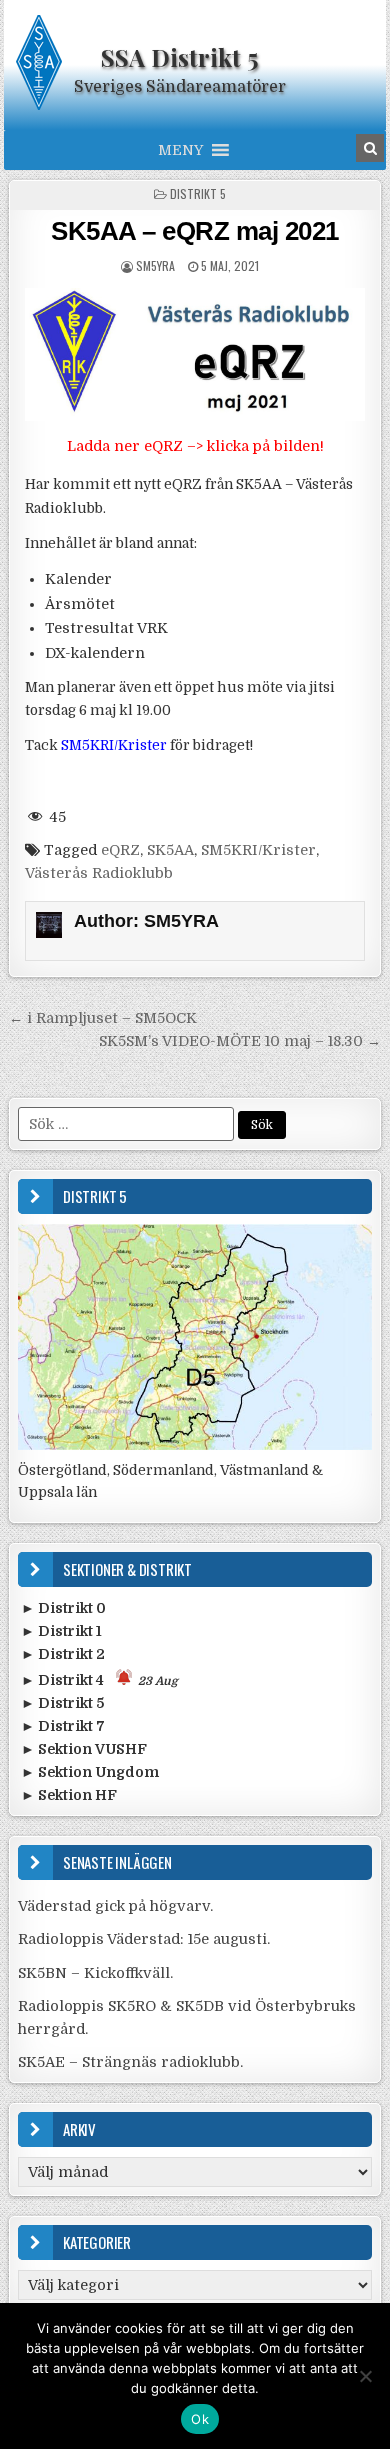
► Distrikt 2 (63, 1654)
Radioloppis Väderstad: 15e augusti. (144, 1939)
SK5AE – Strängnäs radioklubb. (130, 2062)
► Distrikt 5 (62, 1703)
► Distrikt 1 (61, 1631)
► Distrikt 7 (63, 1726)
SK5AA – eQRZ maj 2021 (195, 231)
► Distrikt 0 (63, 1608)
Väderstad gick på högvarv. (115, 1906)
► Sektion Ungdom (90, 1772)
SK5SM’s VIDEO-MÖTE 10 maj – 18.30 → (240, 1041)
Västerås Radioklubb (99, 873)
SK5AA (170, 850)
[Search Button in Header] (370, 148)
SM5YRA (155, 265)
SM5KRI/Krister (258, 850)
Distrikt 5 (198, 193)
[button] (180, 150)
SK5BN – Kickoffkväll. (95, 1973)
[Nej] (365, 2376)
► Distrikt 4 (99, 1680)
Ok (200, 2419)
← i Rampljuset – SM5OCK (103, 1018)
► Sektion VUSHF (84, 1749)
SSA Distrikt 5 (179, 57)
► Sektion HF (69, 1795)
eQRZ (120, 850)
